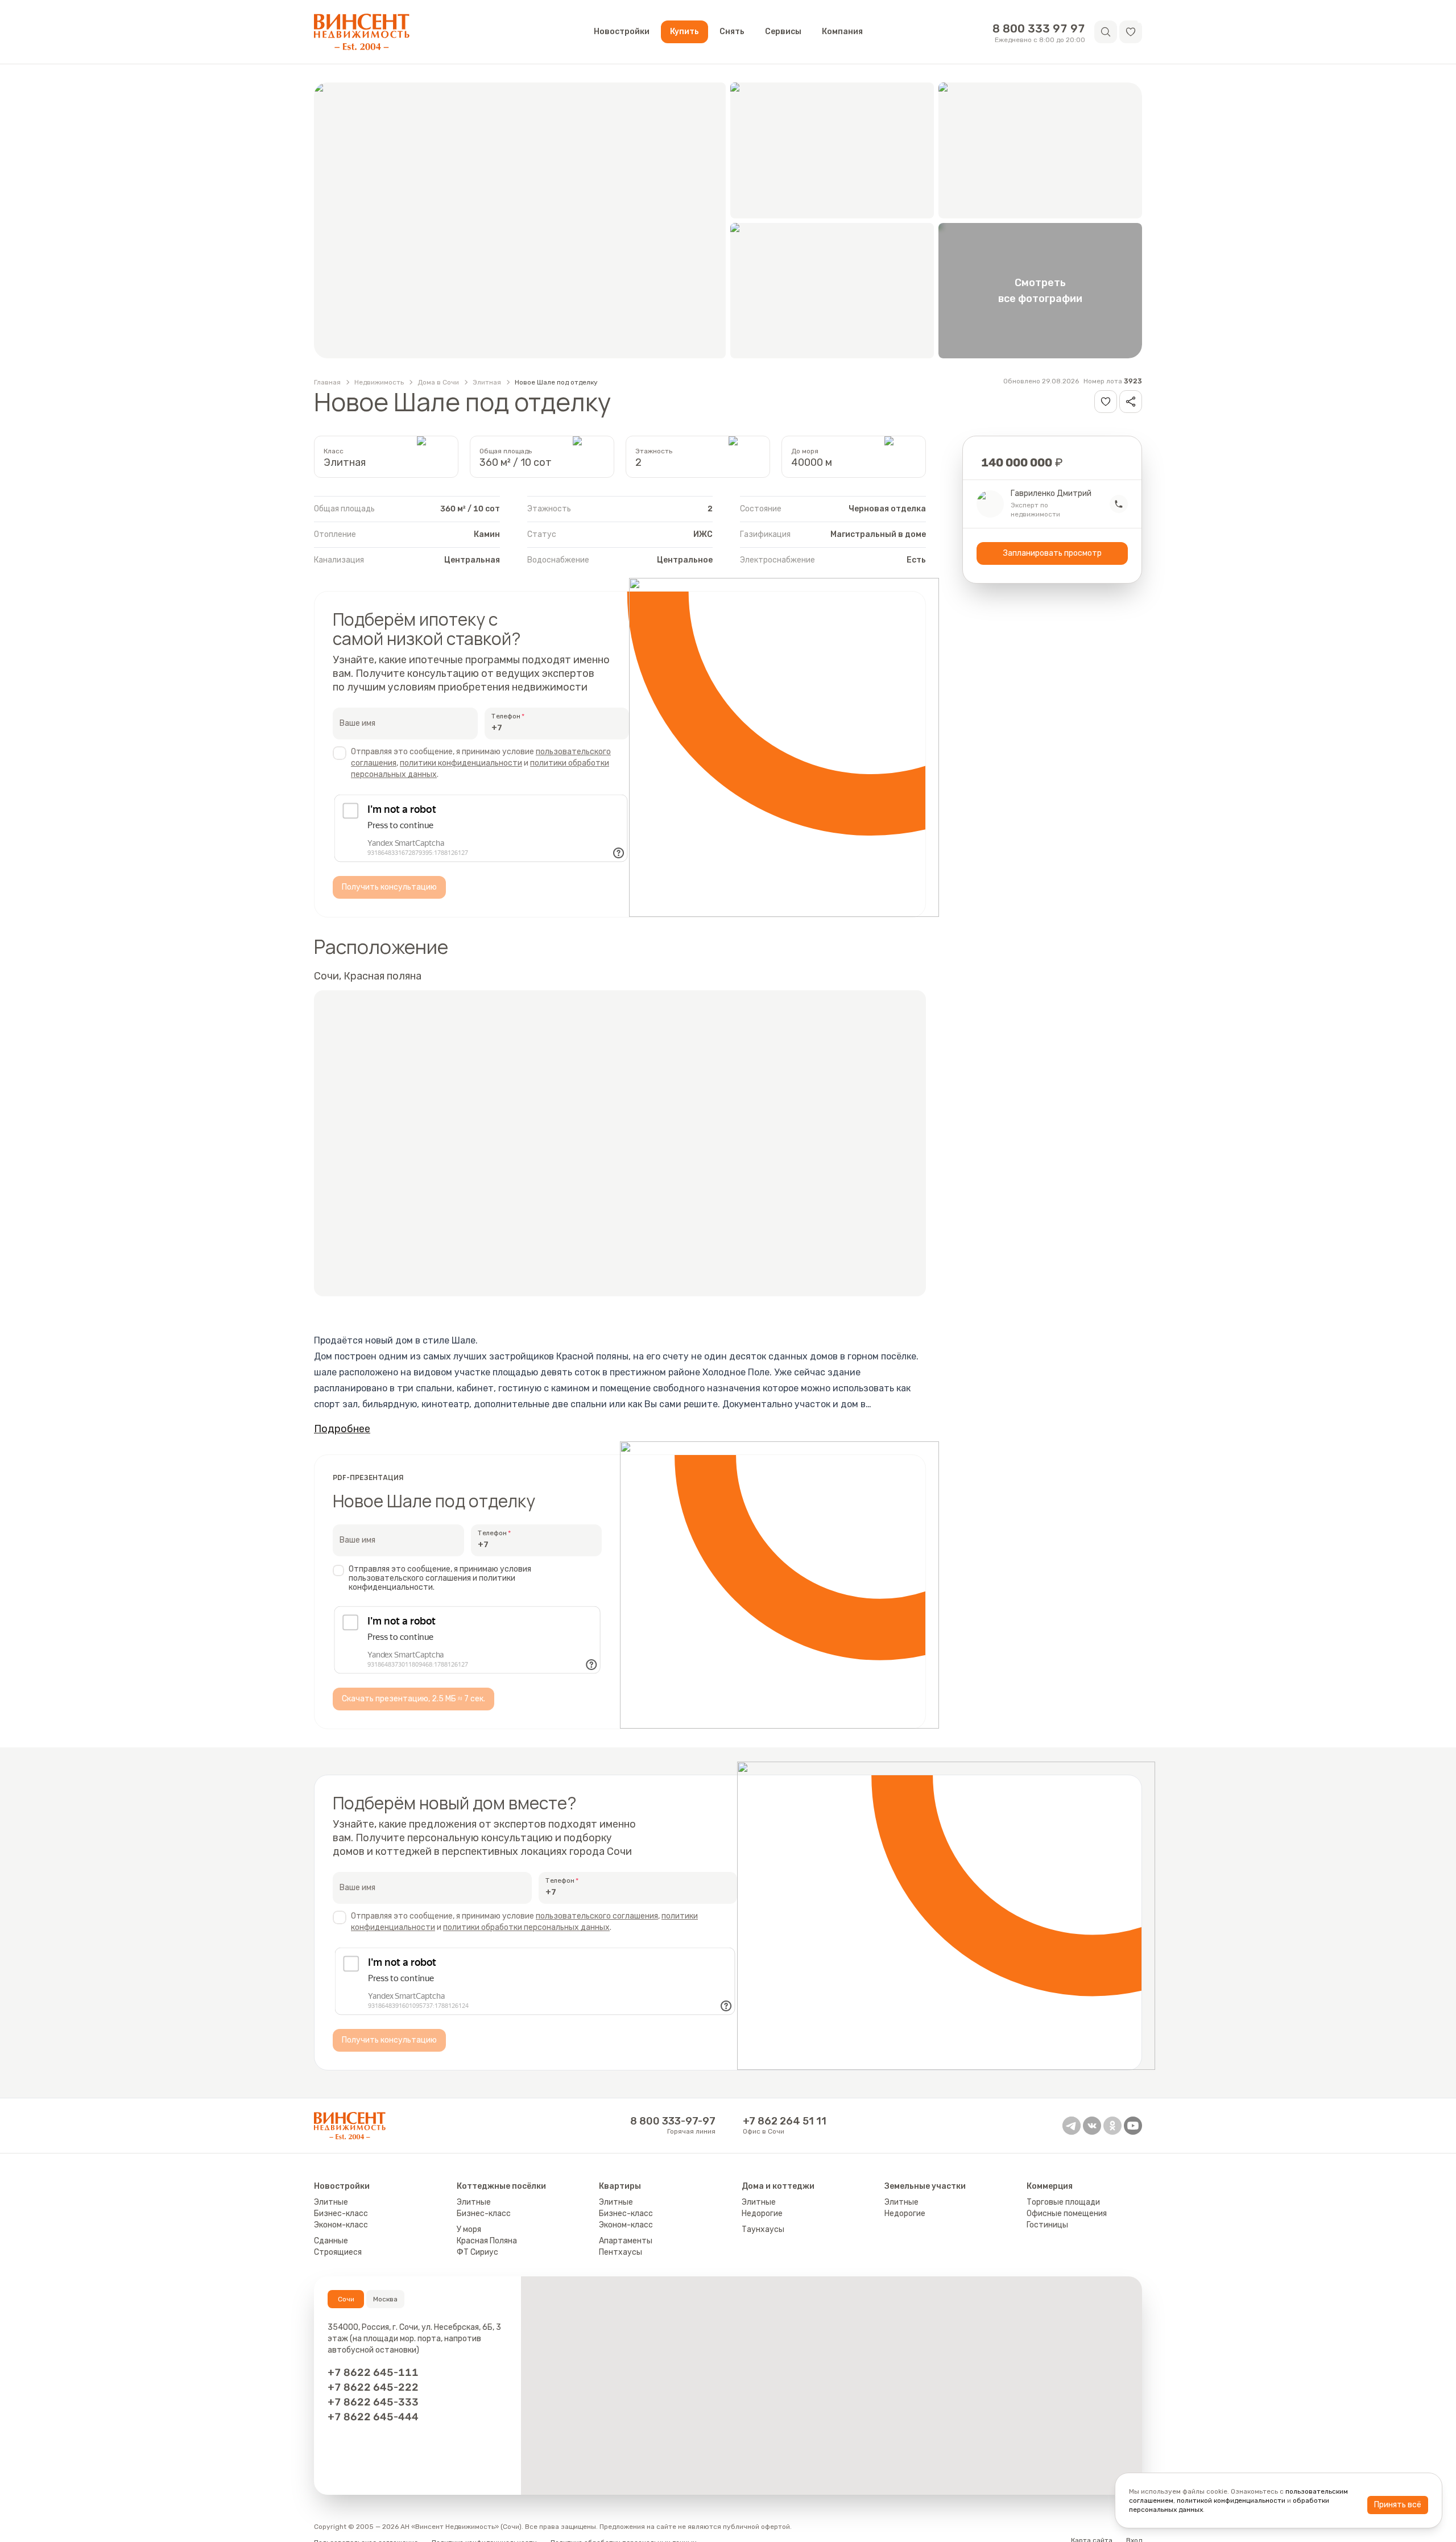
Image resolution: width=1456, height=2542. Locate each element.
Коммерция (1050, 2186)
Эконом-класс (341, 2225)
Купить (684, 32)
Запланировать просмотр (1052, 553)
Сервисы (783, 32)
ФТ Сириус (477, 2252)
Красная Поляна (487, 2241)
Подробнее (342, 1429)
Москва (385, 2299)
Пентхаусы (621, 2252)
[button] (1131, 32)
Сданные (331, 2241)
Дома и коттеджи (778, 2186)
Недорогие (762, 2214)
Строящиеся (338, 2252)
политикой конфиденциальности (1231, 2500)
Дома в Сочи (438, 382)
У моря (469, 2229)
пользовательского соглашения (597, 1916)
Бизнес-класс (341, 2214)
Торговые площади (1063, 2202)
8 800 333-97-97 (673, 2121)
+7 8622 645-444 (373, 2417)
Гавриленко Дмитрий (1051, 494)
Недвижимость (379, 382)
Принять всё (1398, 2505)
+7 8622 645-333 (373, 2402)
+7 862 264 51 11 (785, 2121)
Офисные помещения (1067, 2214)
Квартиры (620, 2186)
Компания (842, 32)
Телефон (506, 716)
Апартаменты (626, 2241)
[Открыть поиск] (1106, 32)
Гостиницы (1047, 2225)
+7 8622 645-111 (373, 2372)
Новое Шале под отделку (556, 382)
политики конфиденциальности (461, 763)
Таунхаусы (763, 2229)
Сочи (346, 2299)
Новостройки (622, 32)
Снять (732, 32)
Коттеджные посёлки (501, 2186)
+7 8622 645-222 (373, 2387)
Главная (327, 382)
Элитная (487, 382)
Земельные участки (925, 2186)
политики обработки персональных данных (526, 1927)
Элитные (331, 2202)
